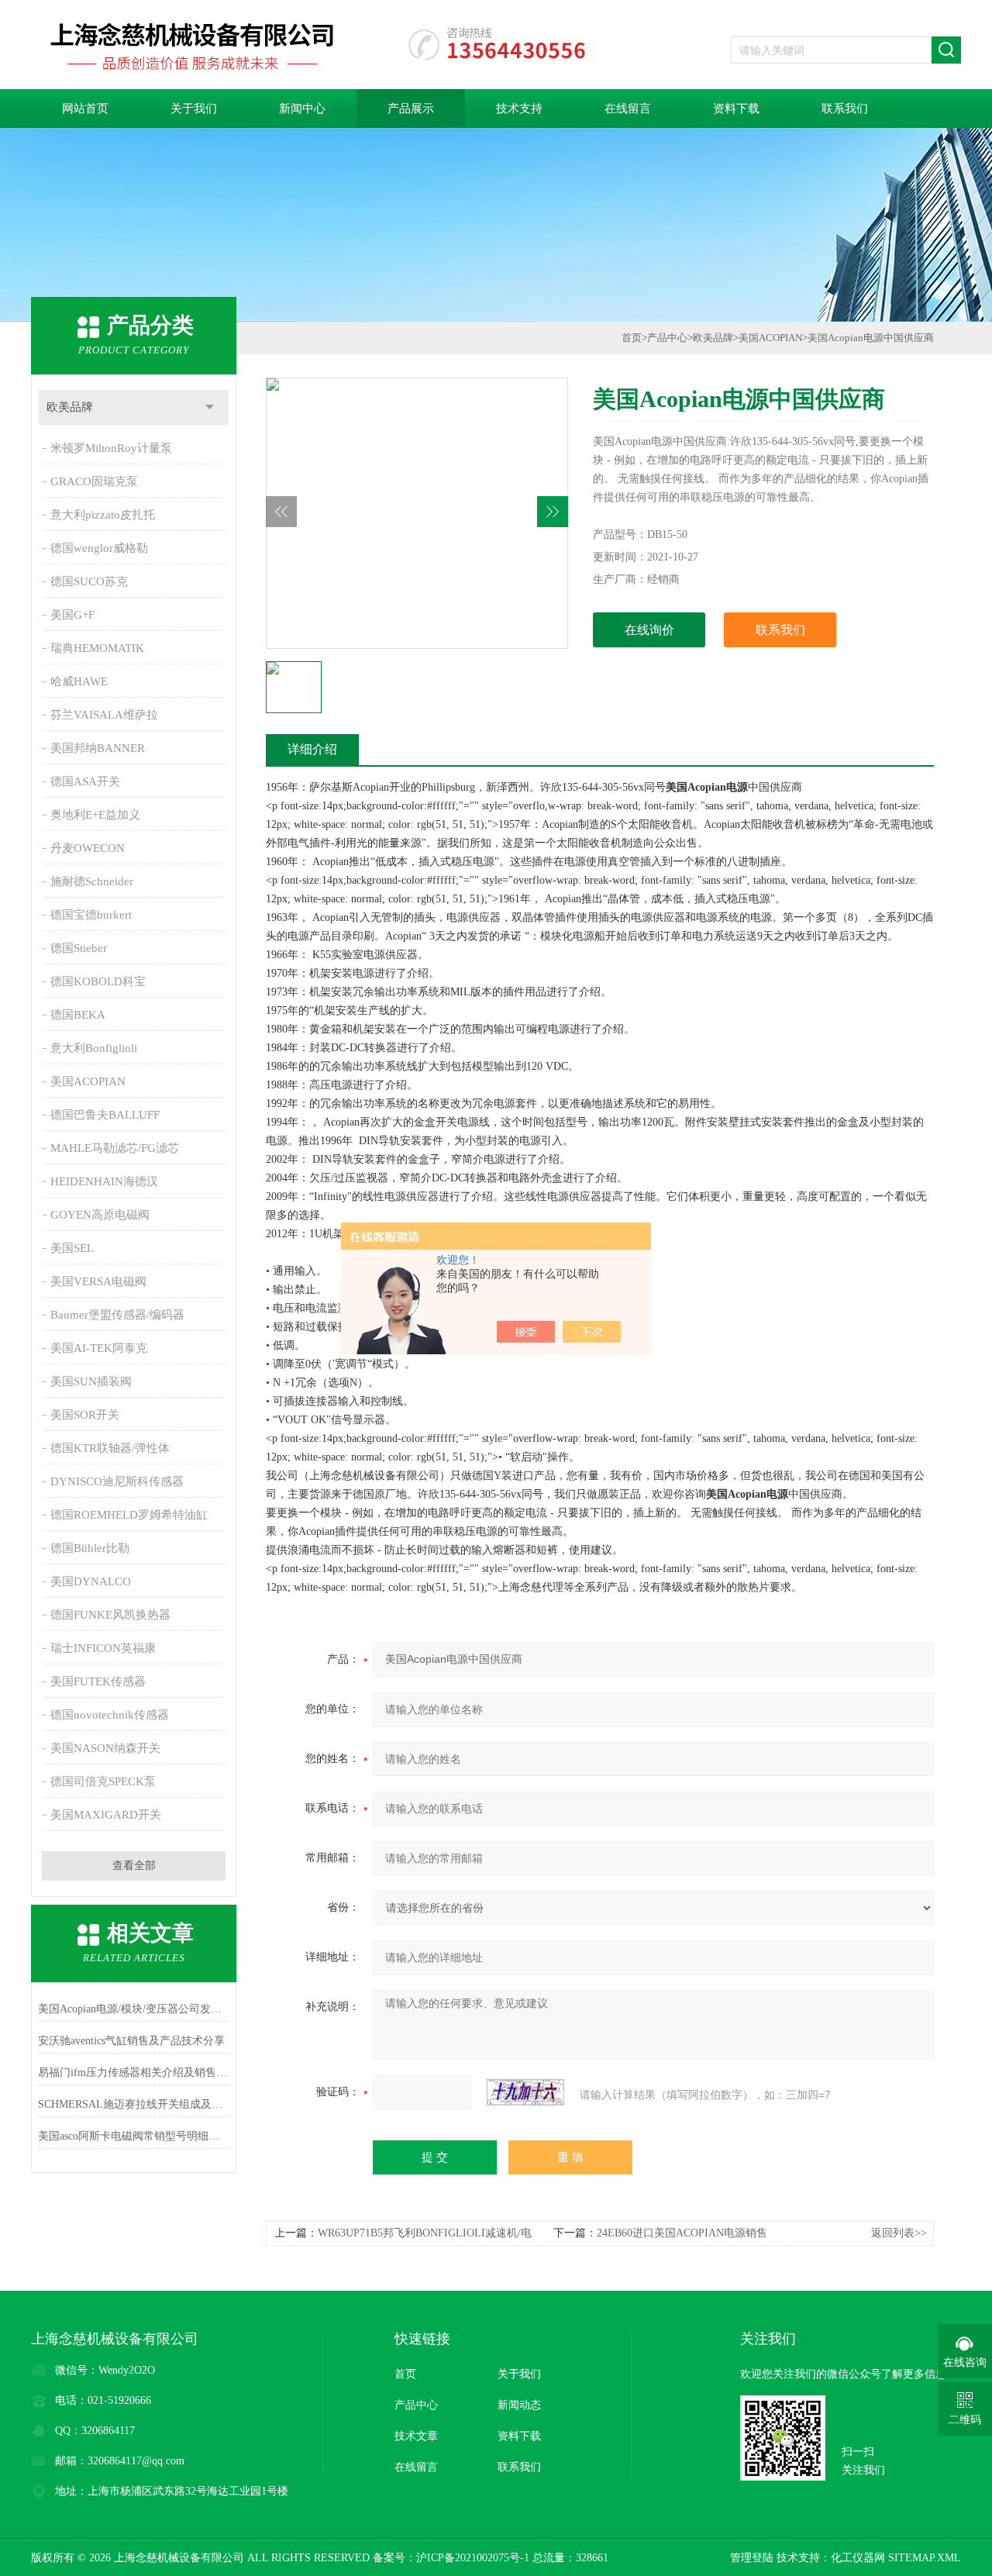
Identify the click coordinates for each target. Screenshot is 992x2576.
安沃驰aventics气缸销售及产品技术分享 (131, 2041)
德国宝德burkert (91, 915)
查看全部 (134, 1866)
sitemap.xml (925, 2558)
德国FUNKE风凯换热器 (110, 1615)
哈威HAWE (79, 681)
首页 (632, 338)
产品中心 (667, 338)
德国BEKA (78, 1015)
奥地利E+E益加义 (95, 815)
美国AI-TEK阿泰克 (99, 1348)
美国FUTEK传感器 (98, 1681)
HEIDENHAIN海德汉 (104, 1181)
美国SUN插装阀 (91, 1381)
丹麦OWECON (88, 848)
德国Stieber (79, 948)
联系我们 (845, 109)
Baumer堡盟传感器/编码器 (117, 1315)
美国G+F (72, 615)
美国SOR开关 (85, 1415)
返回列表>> (899, 2233)
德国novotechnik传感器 (110, 1715)
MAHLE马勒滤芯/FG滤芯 (115, 1148)
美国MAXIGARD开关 (106, 1815)
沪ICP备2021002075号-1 (473, 2558)
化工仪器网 (858, 2558)
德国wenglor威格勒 (99, 548)
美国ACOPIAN (88, 1081)
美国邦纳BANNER (98, 748)
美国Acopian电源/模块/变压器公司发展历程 (134, 2009)
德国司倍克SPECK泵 (103, 1781)
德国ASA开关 (85, 781)
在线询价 (649, 630)
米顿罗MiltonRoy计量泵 (111, 448)
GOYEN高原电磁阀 (100, 1215)
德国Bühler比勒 (90, 1548)
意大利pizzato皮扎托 (103, 515)
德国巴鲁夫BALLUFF (105, 1115)
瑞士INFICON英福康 (103, 1648)
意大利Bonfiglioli (94, 1048)
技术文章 (416, 2436)
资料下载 (736, 109)
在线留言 (628, 109)
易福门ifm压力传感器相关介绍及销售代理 (134, 2073)
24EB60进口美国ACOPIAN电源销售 (682, 2233)
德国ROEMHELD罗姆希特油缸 (129, 1515)
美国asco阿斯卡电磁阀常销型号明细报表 (134, 2136)
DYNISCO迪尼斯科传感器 (117, 1481)
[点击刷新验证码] (525, 2092)
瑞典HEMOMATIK (97, 648)
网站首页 (85, 109)
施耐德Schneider (92, 881)
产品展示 (411, 109)
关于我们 (194, 109)
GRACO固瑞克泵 (94, 481)
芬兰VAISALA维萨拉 (104, 715)
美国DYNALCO (91, 1581)
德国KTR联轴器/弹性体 (110, 1448)
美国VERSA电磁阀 (98, 1281)
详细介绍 (312, 749)
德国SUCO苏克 (89, 581)
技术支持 (519, 109)
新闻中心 (302, 109)
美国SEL (72, 1248)
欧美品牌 (70, 407)
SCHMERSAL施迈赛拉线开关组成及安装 (134, 2104)
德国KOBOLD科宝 (98, 981)
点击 (210, 407)
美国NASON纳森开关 (105, 1748)
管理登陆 (752, 2558)
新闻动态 (519, 2405)
